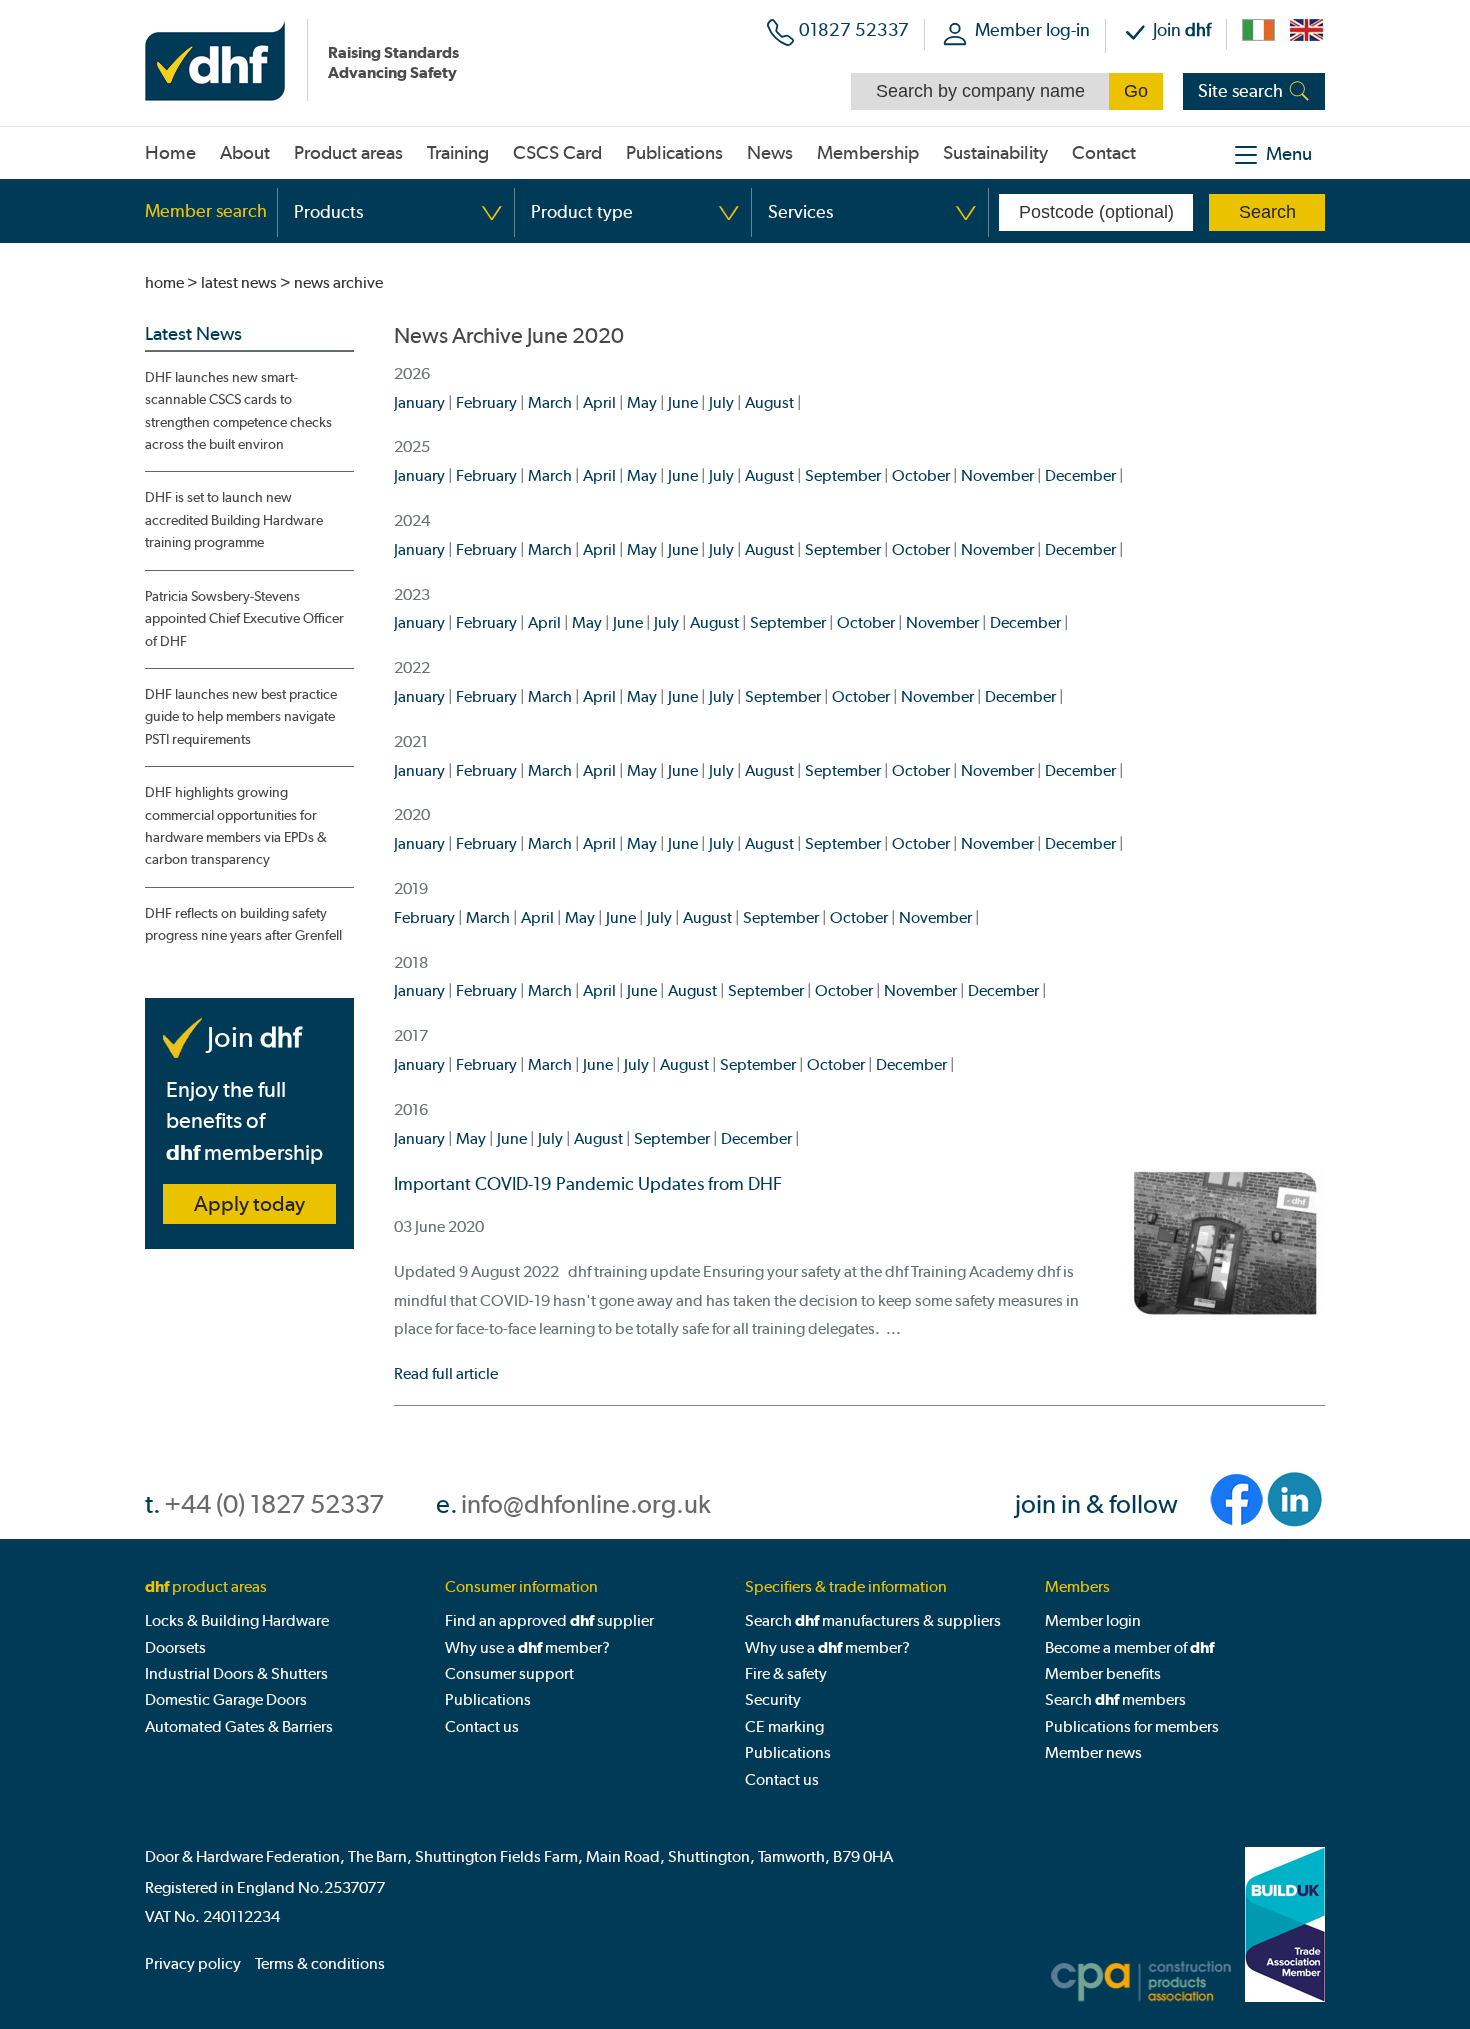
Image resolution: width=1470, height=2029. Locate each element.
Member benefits (1103, 1673)
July (721, 402)
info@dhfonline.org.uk (586, 1504)
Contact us (482, 1726)
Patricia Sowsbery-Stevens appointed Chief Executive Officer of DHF (244, 619)
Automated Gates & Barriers (239, 1726)
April (599, 402)
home (164, 282)
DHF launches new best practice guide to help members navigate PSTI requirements (241, 717)
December (1080, 475)
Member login (1093, 1620)
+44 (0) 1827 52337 (274, 1504)
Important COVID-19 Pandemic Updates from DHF (588, 1184)
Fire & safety (786, 1673)
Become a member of (1129, 1647)
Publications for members (1132, 1726)
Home (170, 153)
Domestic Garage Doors (226, 1699)
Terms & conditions (320, 1963)
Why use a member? (527, 1647)
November (997, 475)
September (843, 475)
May (642, 402)
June (683, 402)
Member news (1093, 1752)
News (770, 153)
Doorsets (175, 1647)
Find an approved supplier (549, 1620)
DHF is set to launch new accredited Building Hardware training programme (234, 520)
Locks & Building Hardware (237, 1620)
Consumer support (509, 1673)
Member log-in (1032, 29)
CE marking (784, 1726)
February (486, 402)
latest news (239, 282)
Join (1182, 29)
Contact (1104, 153)
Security (773, 1699)
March (550, 402)
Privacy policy (193, 1963)
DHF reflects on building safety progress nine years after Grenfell (243, 924)
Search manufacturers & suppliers (873, 1620)
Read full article (446, 1373)
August (769, 402)
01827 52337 (854, 29)
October (921, 475)
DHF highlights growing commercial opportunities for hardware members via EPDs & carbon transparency (236, 826)
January (419, 402)
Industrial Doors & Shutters (236, 1673)
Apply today (249, 1204)
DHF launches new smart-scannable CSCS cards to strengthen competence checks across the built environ (238, 411)
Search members (1115, 1699)
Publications (488, 1699)
